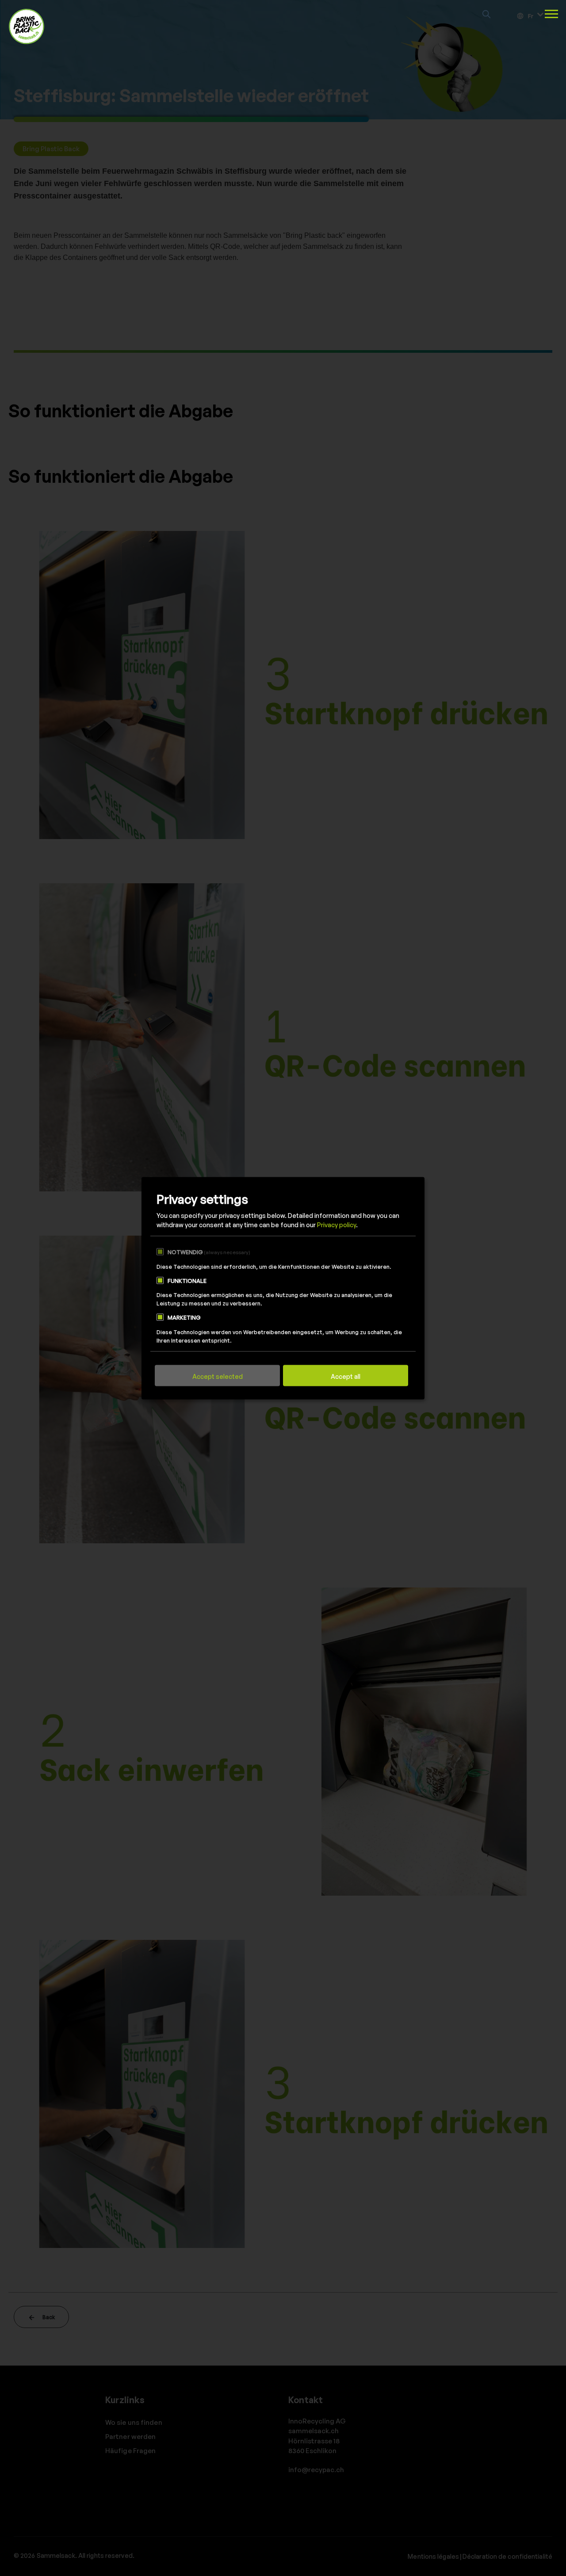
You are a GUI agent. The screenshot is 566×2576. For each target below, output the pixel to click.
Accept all (346, 1376)
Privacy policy (337, 1225)
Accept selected (218, 1376)
